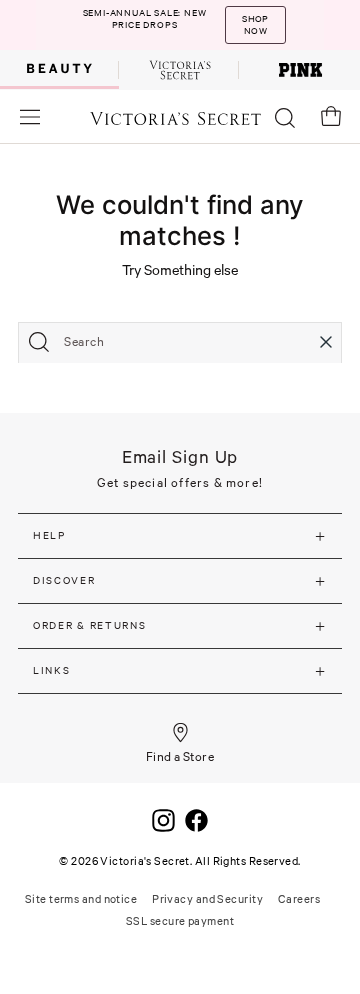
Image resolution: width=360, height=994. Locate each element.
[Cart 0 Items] (331, 116)
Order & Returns (90, 625)
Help (49, 535)
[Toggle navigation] (30, 116)
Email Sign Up (180, 456)
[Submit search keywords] (39, 342)
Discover (64, 580)
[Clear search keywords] (326, 342)
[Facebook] (196, 819)
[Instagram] (163, 819)
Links (52, 670)
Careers (299, 899)
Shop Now (255, 25)
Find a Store (180, 756)
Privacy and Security (207, 899)
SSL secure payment (180, 921)
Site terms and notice (81, 899)
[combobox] (180, 342)
